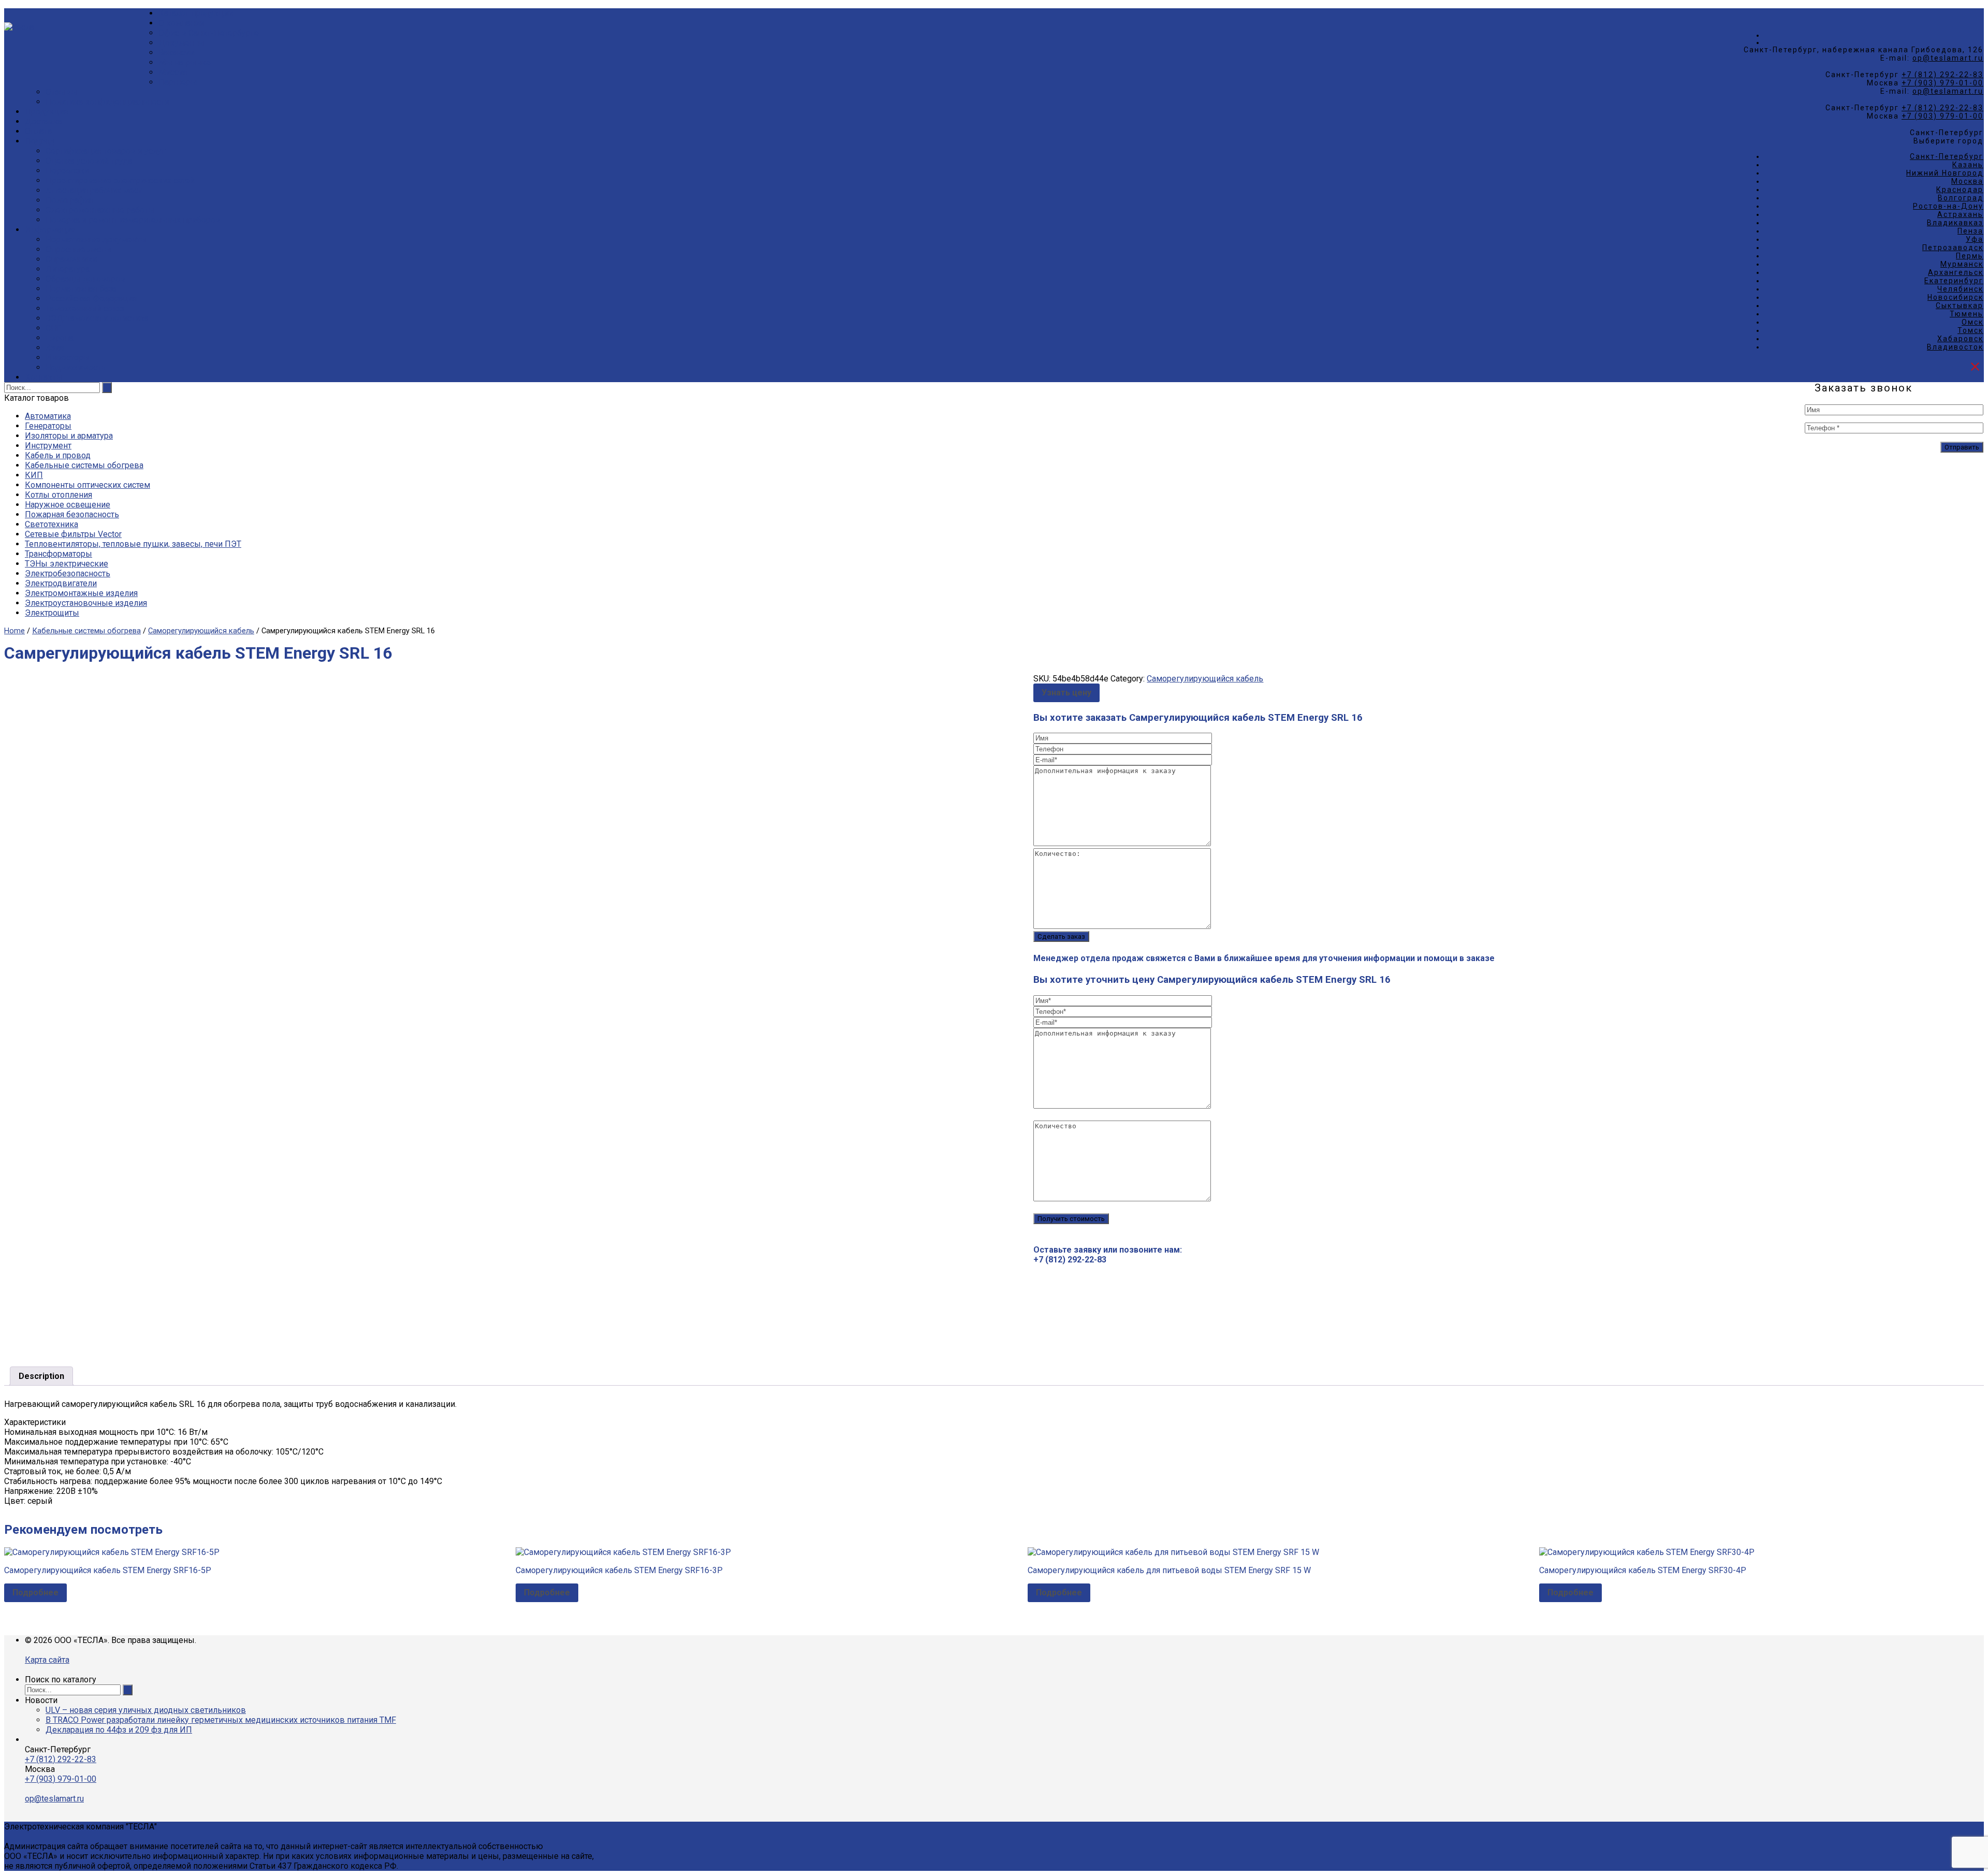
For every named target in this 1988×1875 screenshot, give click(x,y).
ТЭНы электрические (67, 564)
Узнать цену (1066, 693)
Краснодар (1960, 190)
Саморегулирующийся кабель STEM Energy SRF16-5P (108, 1570)
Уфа (1975, 239)
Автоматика (48, 416)
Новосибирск (1955, 297)
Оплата (38, 131)
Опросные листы (78, 249)
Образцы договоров (85, 279)
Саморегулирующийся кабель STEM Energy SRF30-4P (1643, 1570)
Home (14, 631)
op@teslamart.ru (1948, 58)
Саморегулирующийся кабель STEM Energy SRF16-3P (619, 1570)
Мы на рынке (185, 62)
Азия (55, 348)
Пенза (1970, 231)
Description (41, 1376)
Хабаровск (1960, 339)
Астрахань (1960, 214)
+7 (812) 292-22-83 (1942, 75)
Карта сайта (47, 1660)
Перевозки (67, 171)
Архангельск (1956, 272)
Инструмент (48, 446)
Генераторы (48, 426)
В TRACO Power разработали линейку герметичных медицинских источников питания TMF (221, 1720)
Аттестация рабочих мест (94, 190)
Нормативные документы (96, 239)
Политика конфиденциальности (107, 102)
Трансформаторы (59, 554)
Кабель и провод (58, 455)
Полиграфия (69, 200)
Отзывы (62, 92)
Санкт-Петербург (1947, 156)
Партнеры (178, 82)
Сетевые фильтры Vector (73, 534)
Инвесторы (68, 358)
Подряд (40, 141)
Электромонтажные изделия (81, 593)
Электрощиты (52, 613)
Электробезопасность (68, 573)
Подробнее (35, 1593)
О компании (181, 23)
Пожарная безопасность (72, 514)
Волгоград (1961, 198)
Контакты (44, 377)
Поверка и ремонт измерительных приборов (133, 220)
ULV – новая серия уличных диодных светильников (146, 1710)
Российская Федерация (91, 299)
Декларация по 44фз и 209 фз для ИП (119, 1730)
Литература (68, 269)
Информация (50, 230)
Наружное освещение (68, 505)
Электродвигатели (61, 583)
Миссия (173, 72)
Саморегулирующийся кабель (201, 631)
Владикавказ (1955, 223)
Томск (1970, 330)
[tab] (41, 1376)
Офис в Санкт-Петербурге (209, 33)
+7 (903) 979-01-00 (1942, 83)
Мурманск (1962, 264)
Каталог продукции (196, 13)
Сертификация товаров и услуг (105, 151)
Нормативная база (81, 289)
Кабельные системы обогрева (84, 465)
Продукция (46, 112)
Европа (60, 338)
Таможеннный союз (85, 308)
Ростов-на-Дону (1948, 206)
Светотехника (52, 524)
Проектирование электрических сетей (120, 180)
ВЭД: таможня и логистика (97, 318)
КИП (34, 475)
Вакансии (177, 53)
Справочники (71, 259)
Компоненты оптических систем (87, 485)
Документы (181, 43)
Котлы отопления (59, 495)
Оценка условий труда (89, 161)
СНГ (53, 328)
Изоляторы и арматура (69, 436)
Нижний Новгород (1945, 173)
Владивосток (1955, 347)
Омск (1972, 322)
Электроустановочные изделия (86, 603)
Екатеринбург (1954, 281)
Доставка (43, 121)
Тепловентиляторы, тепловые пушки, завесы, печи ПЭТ (133, 544)
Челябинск (1960, 289)
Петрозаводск (1953, 248)
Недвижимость (76, 367)
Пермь (1970, 256)
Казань (1968, 165)
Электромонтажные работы (100, 210)
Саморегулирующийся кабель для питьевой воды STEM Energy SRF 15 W (1169, 1570)
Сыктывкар (1960, 306)
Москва (1967, 181)
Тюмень (1967, 314)
